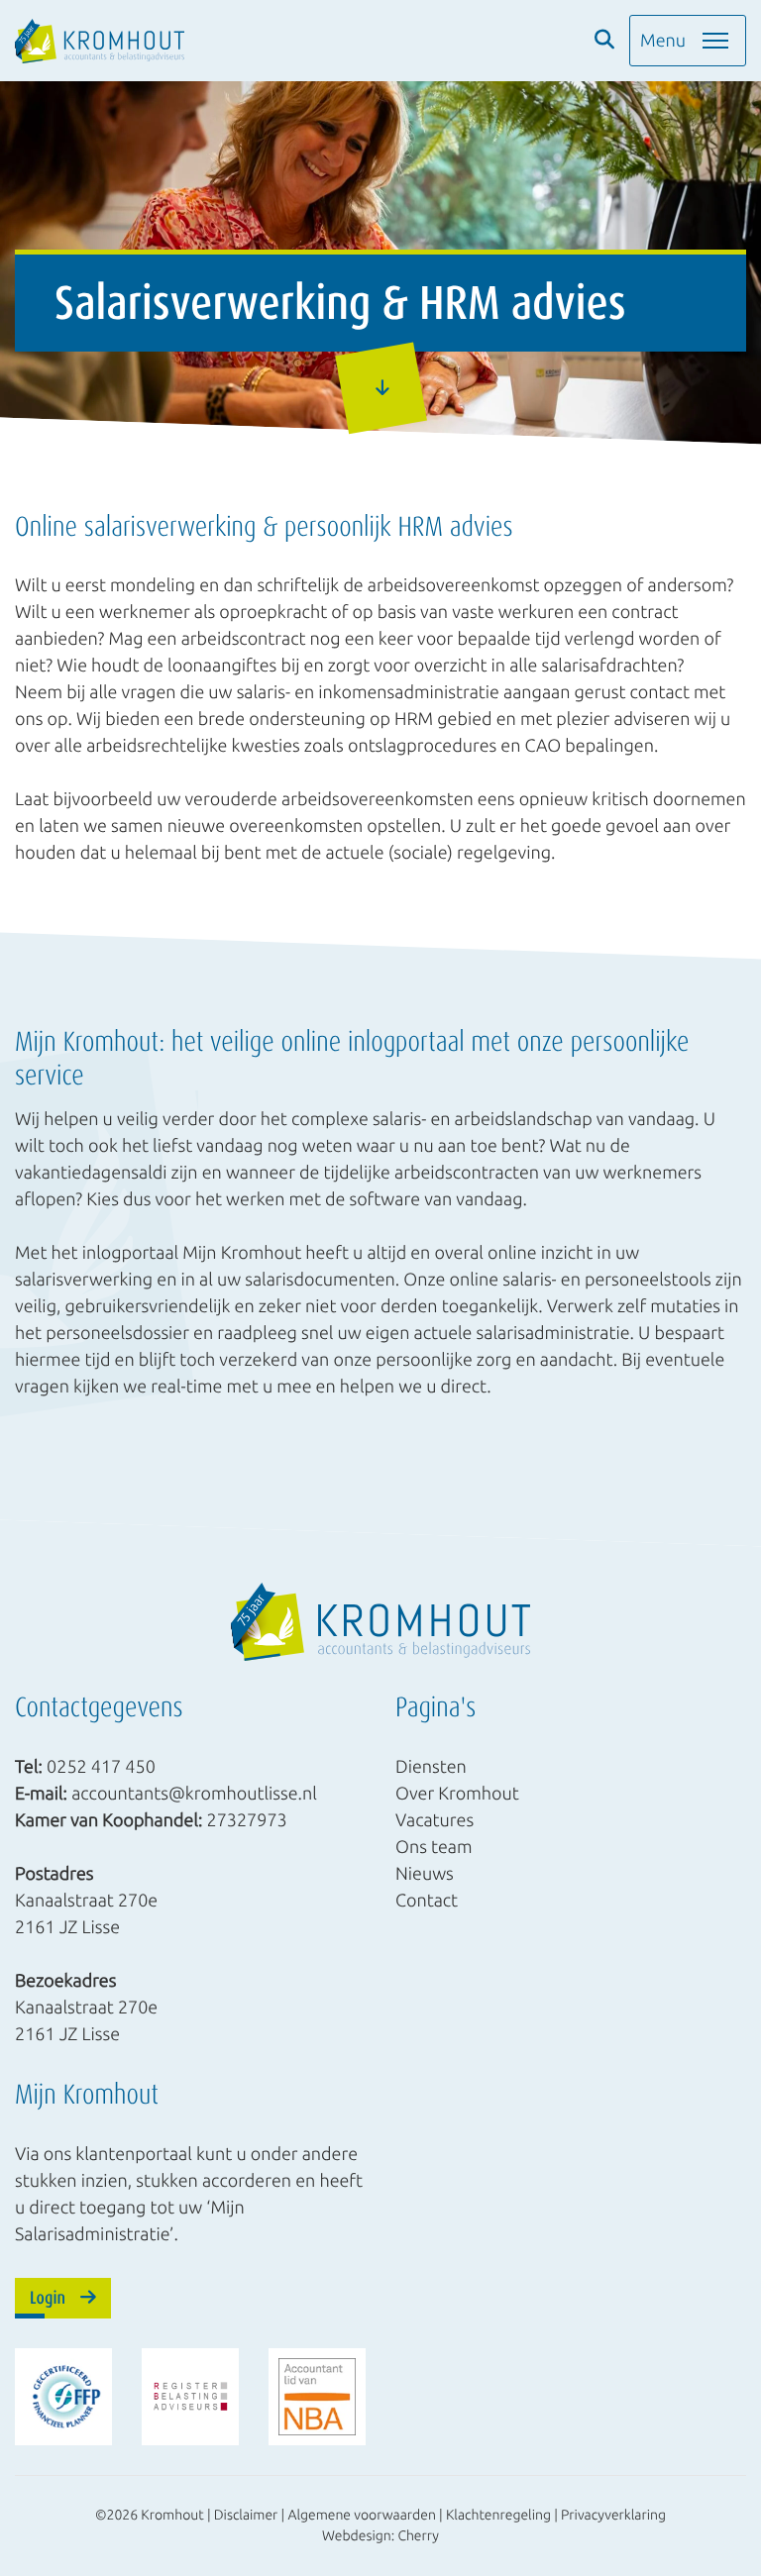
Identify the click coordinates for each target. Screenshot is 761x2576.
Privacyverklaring (613, 2515)
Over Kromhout (457, 1794)
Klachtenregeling (498, 2515)
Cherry (418, 2535)
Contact (427, 1901)
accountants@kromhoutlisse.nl (194, 1794)
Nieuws (425, 1874)
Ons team (434, 1847)
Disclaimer (246, 2515)
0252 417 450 (101, 1767)
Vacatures (435, 1820)
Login (48, 2298)
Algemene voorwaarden (361, 2515)
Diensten (431, 1767)
